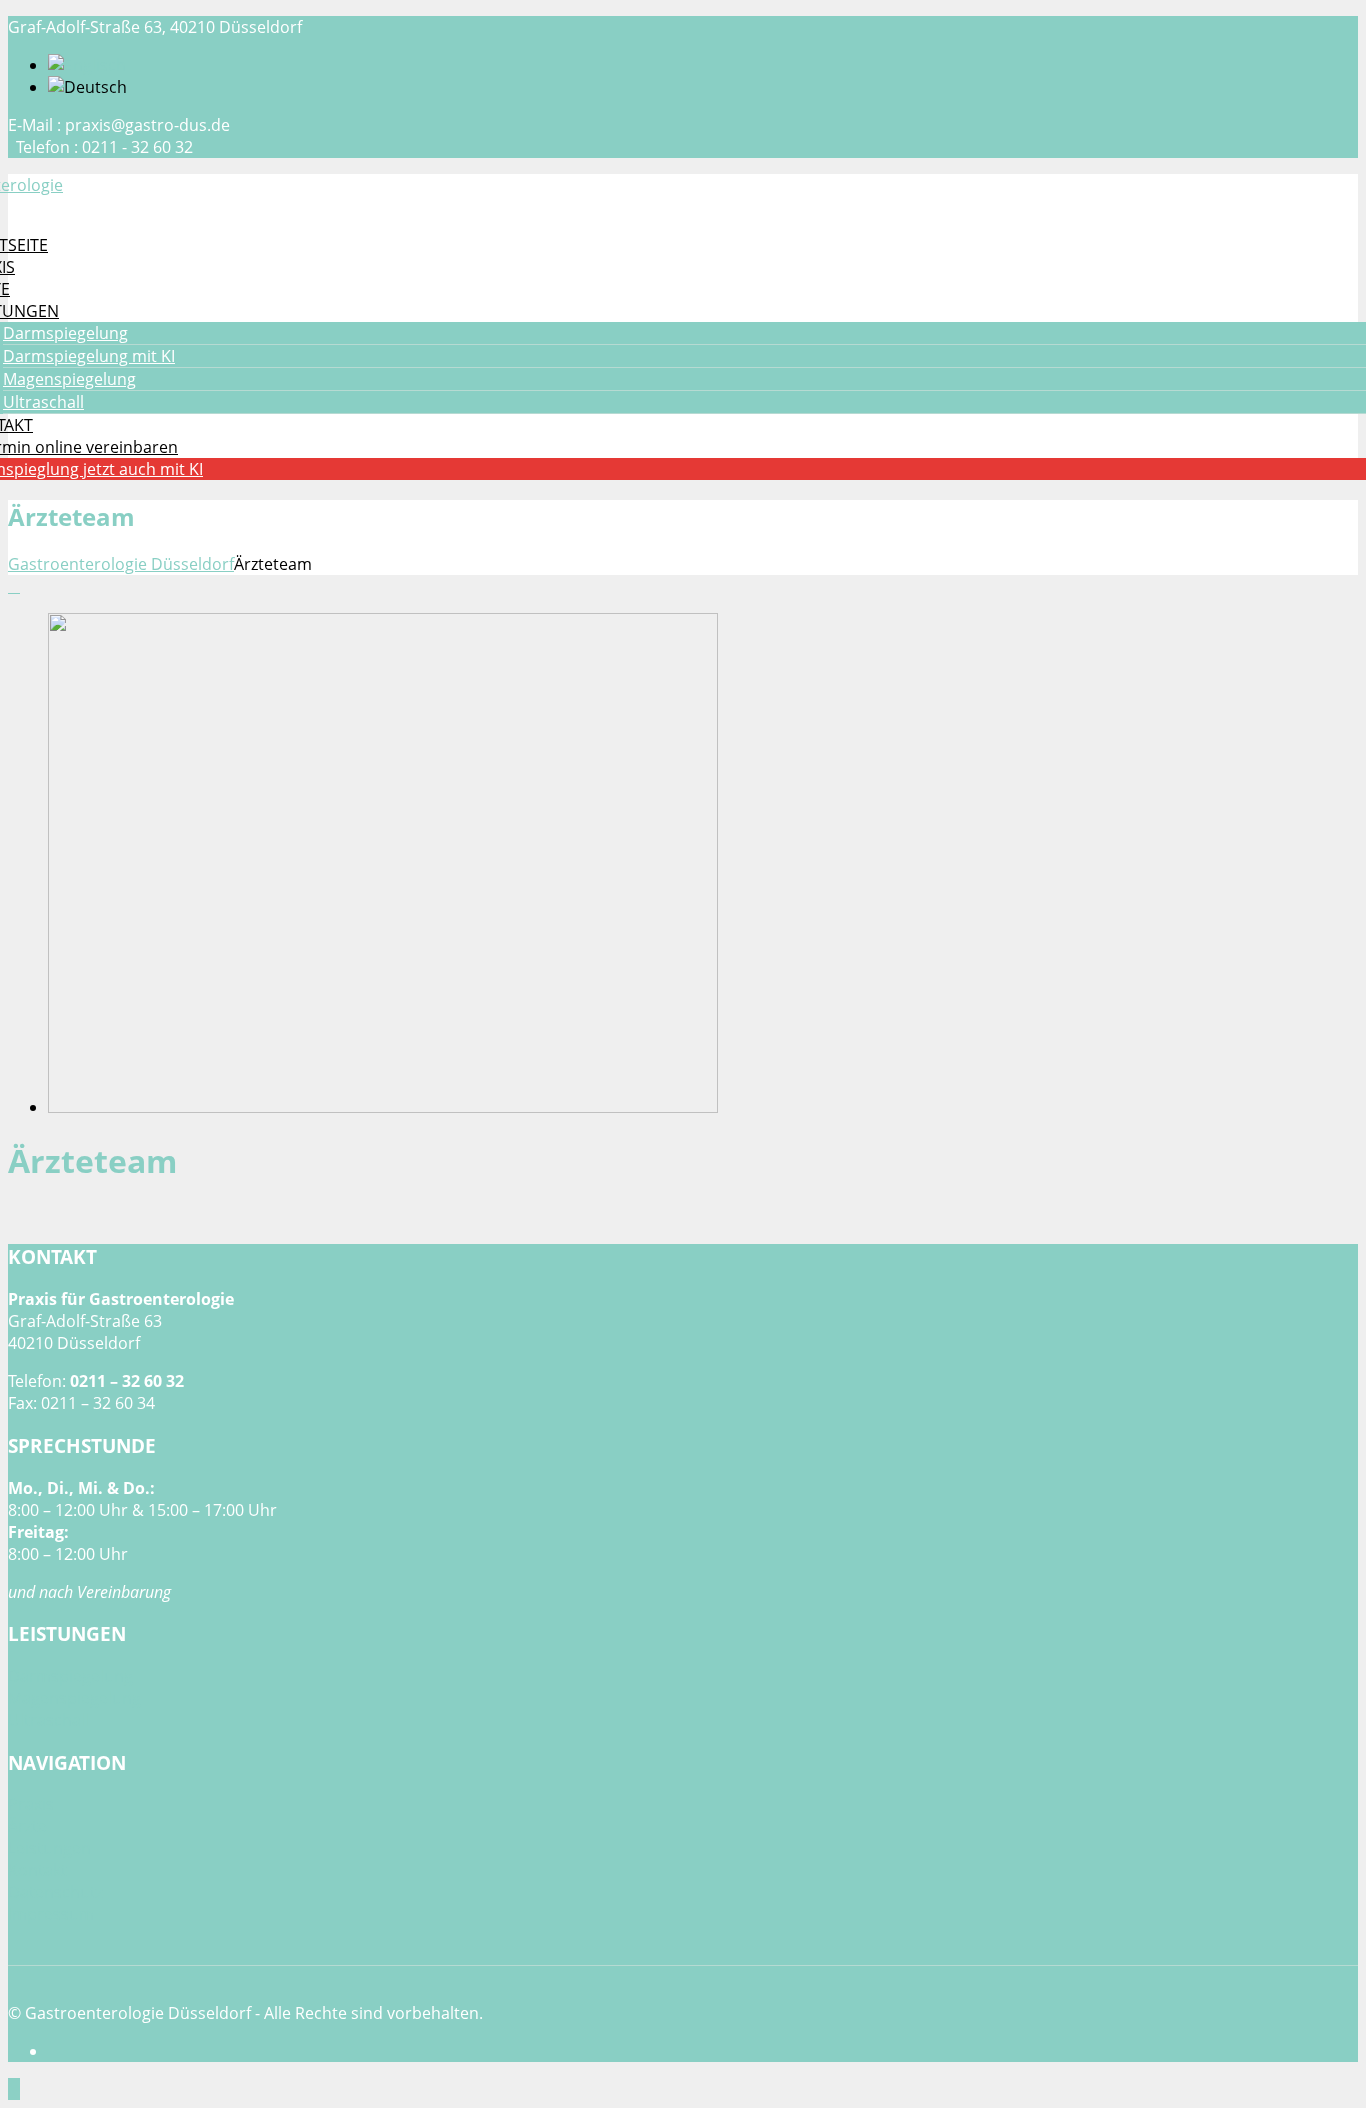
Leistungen (49, 1848)
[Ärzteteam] (383, 1107)
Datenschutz (55, 1892)
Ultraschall (43, 402)
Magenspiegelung (69, 379)
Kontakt (37, 1870)
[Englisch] (87, 65)
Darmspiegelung (65, 333)
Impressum (51, 1914)
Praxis (31, 1804)
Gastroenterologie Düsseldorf (121, 564)
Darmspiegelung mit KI (89, 356)
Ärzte (27, 1826)
